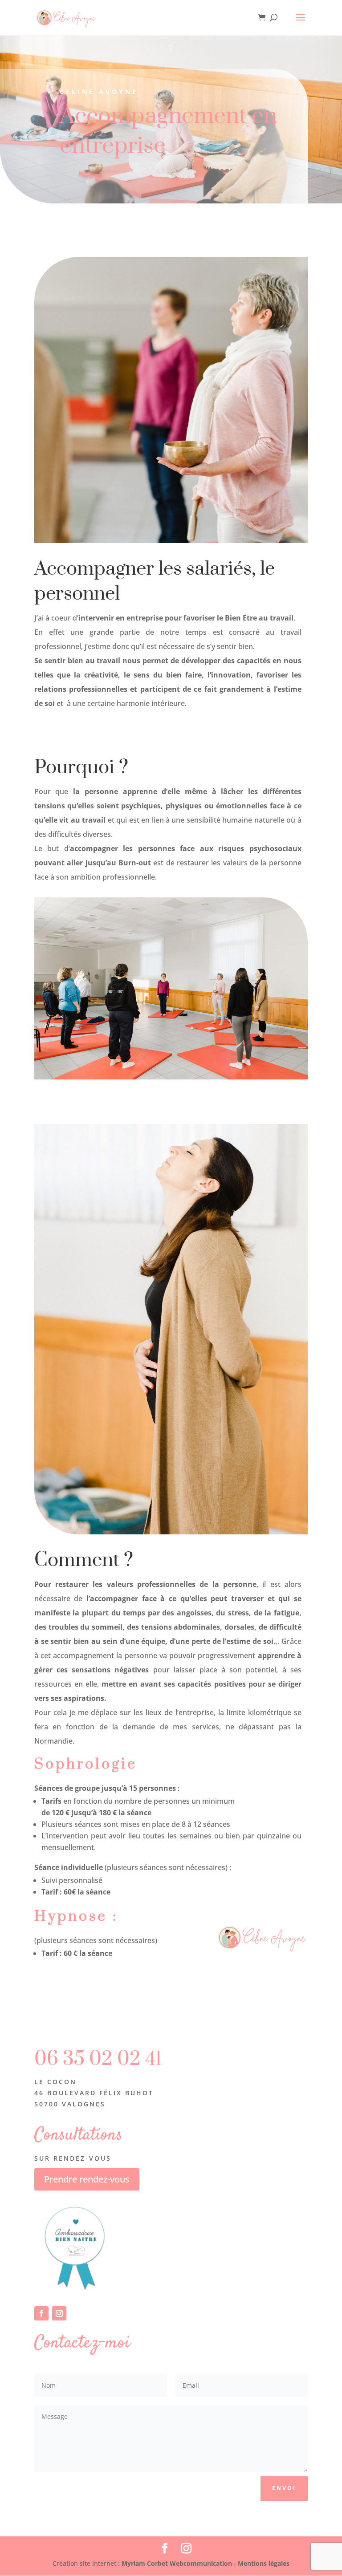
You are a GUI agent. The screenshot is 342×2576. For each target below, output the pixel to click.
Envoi (284, 2488)
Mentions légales (264, 2563)
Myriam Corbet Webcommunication (176, 2563)
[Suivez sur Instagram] (59, 2313)
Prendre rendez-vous (87, 2179)
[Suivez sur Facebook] (41, 2313)
